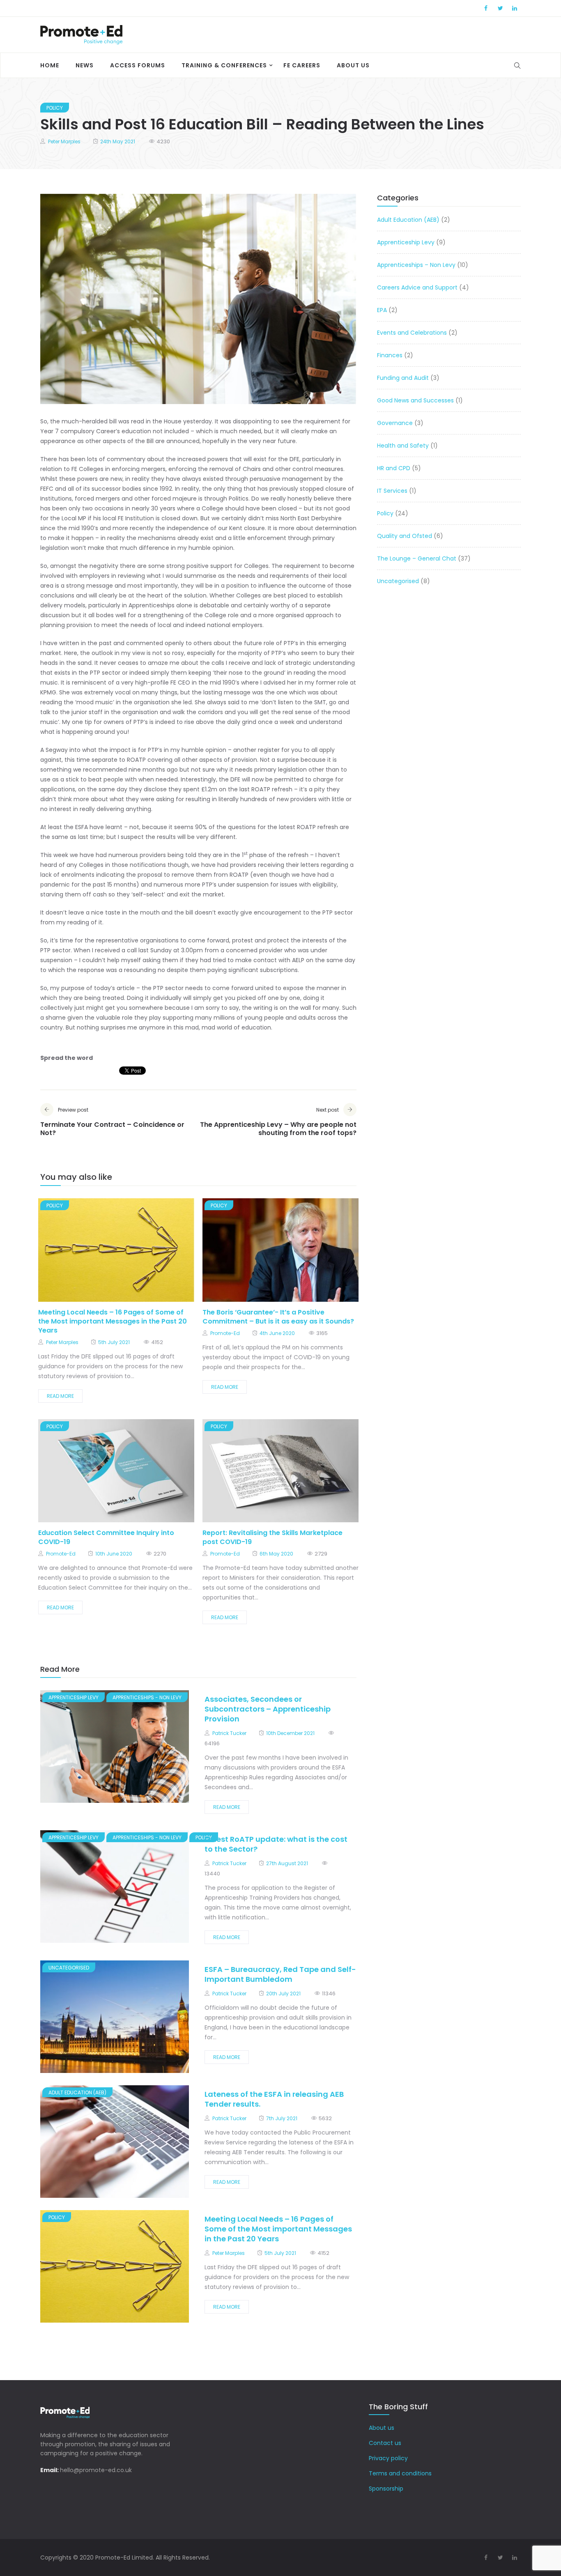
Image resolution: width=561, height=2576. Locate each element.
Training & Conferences (224, 65)
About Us (353, 65)
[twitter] (119, 1253)
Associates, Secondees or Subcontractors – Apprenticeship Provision (268, 1709)
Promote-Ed (225, 1333)
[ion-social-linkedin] (515, 8)
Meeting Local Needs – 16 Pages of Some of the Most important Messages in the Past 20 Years (113, 1321)
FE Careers (302, 65)
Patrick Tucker (229, 1733)
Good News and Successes (415, 400)
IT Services (392, 491)
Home (50, 65)
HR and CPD (394, 468)
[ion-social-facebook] (486, 8)
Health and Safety (403, 446)
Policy (55, 108)
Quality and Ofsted (405, 536)
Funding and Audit (403, 378)
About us (382, 2428)
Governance (395, 423)
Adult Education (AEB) (77, 2092)
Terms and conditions (400, 2473)
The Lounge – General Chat (417, 558)
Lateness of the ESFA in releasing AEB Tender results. (274, 2099)
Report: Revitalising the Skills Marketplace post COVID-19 (272, 1537)
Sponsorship (386, 2489)
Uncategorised (69, 1968)
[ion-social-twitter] (500, 8)
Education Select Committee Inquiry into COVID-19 (106, 1537)
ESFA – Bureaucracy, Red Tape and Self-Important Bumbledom (280, 1974)
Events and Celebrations (412, 333)
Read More (60, 1396)
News (85, 65)
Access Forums (138, 65)
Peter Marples (64, 141)
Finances (390, 355)
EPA (382, 310)
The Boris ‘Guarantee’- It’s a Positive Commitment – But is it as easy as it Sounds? (278, 1317)
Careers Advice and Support (417, 287)
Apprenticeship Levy (74, 1697)
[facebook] (99, 1253)
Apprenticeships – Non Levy (416, 265)
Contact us (385, 2443)
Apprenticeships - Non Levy (147, 1697)
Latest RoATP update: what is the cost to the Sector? (276, 1844)
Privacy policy (388, 2458)
